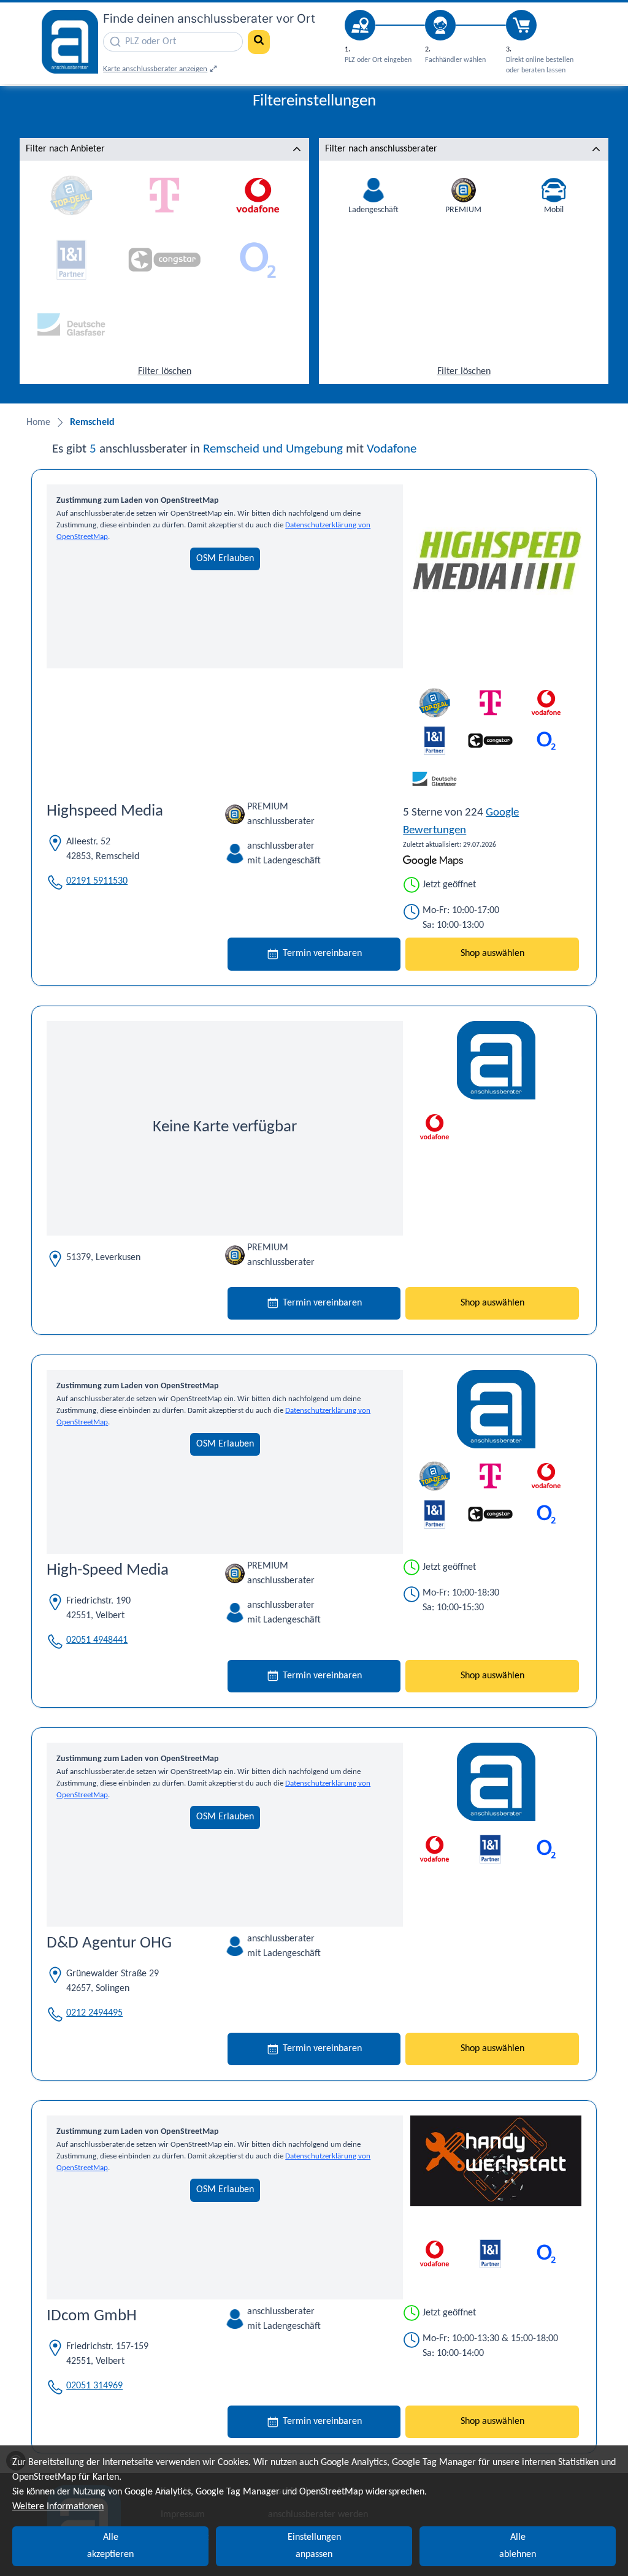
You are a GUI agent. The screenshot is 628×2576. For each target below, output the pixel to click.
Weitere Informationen (58, 2507)
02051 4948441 (97, 1640)
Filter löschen (165, 372)
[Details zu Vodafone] (435, 1127)
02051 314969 (94, 2386)
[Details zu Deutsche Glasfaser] (435, 779)
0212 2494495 (94, 2013)
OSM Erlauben (225, 559)
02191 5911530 (97, 881)
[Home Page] (70, 43)
